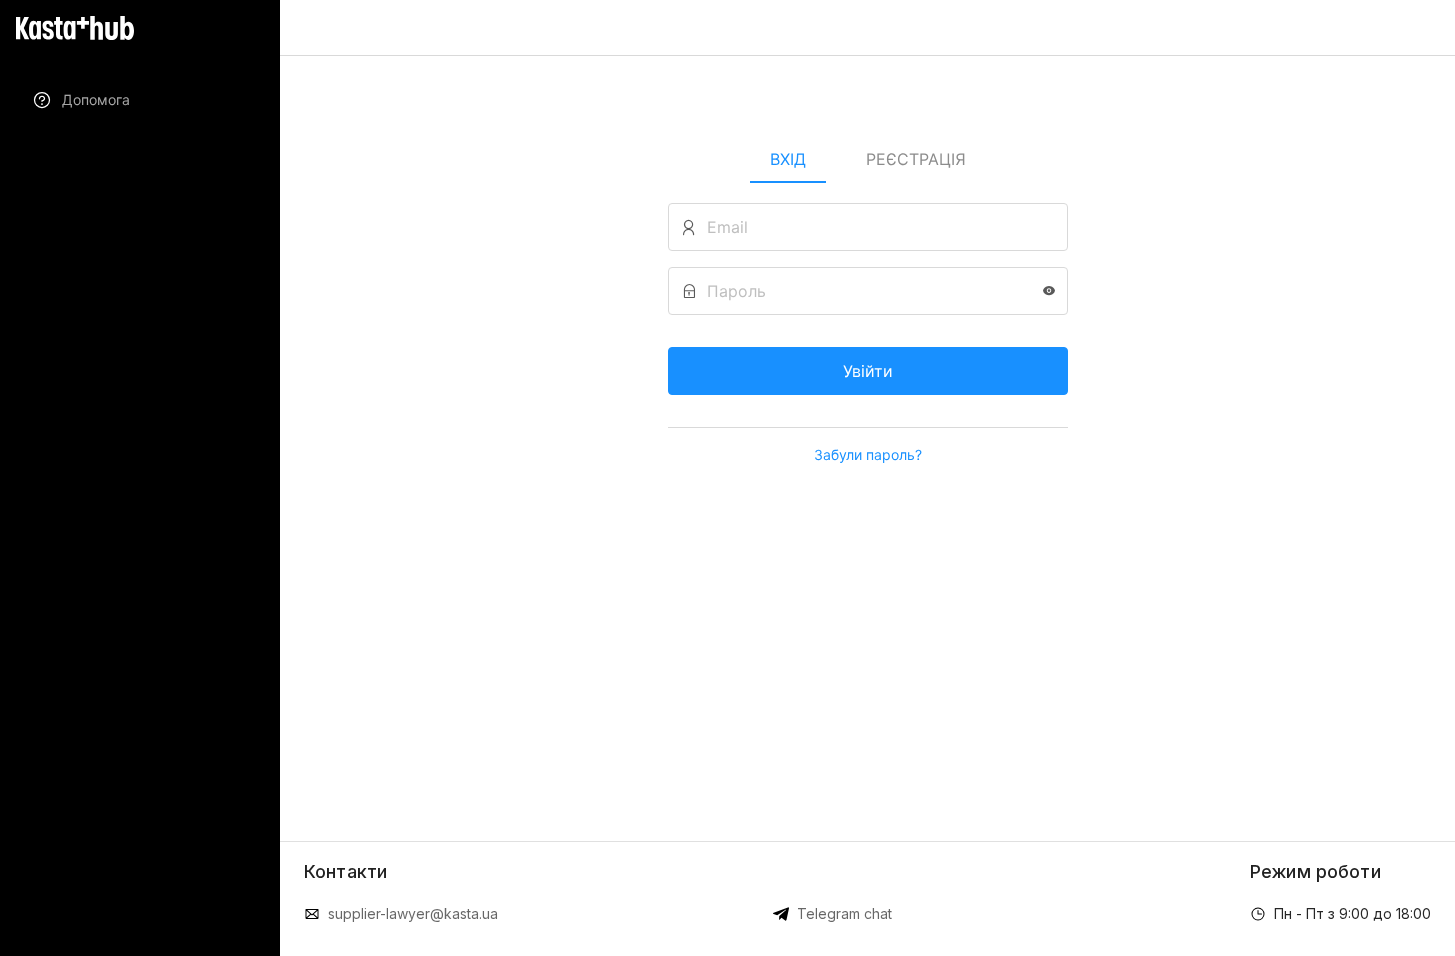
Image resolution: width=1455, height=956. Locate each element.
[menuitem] (140, 100)
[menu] (140, 100)
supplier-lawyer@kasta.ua (413, 913)
